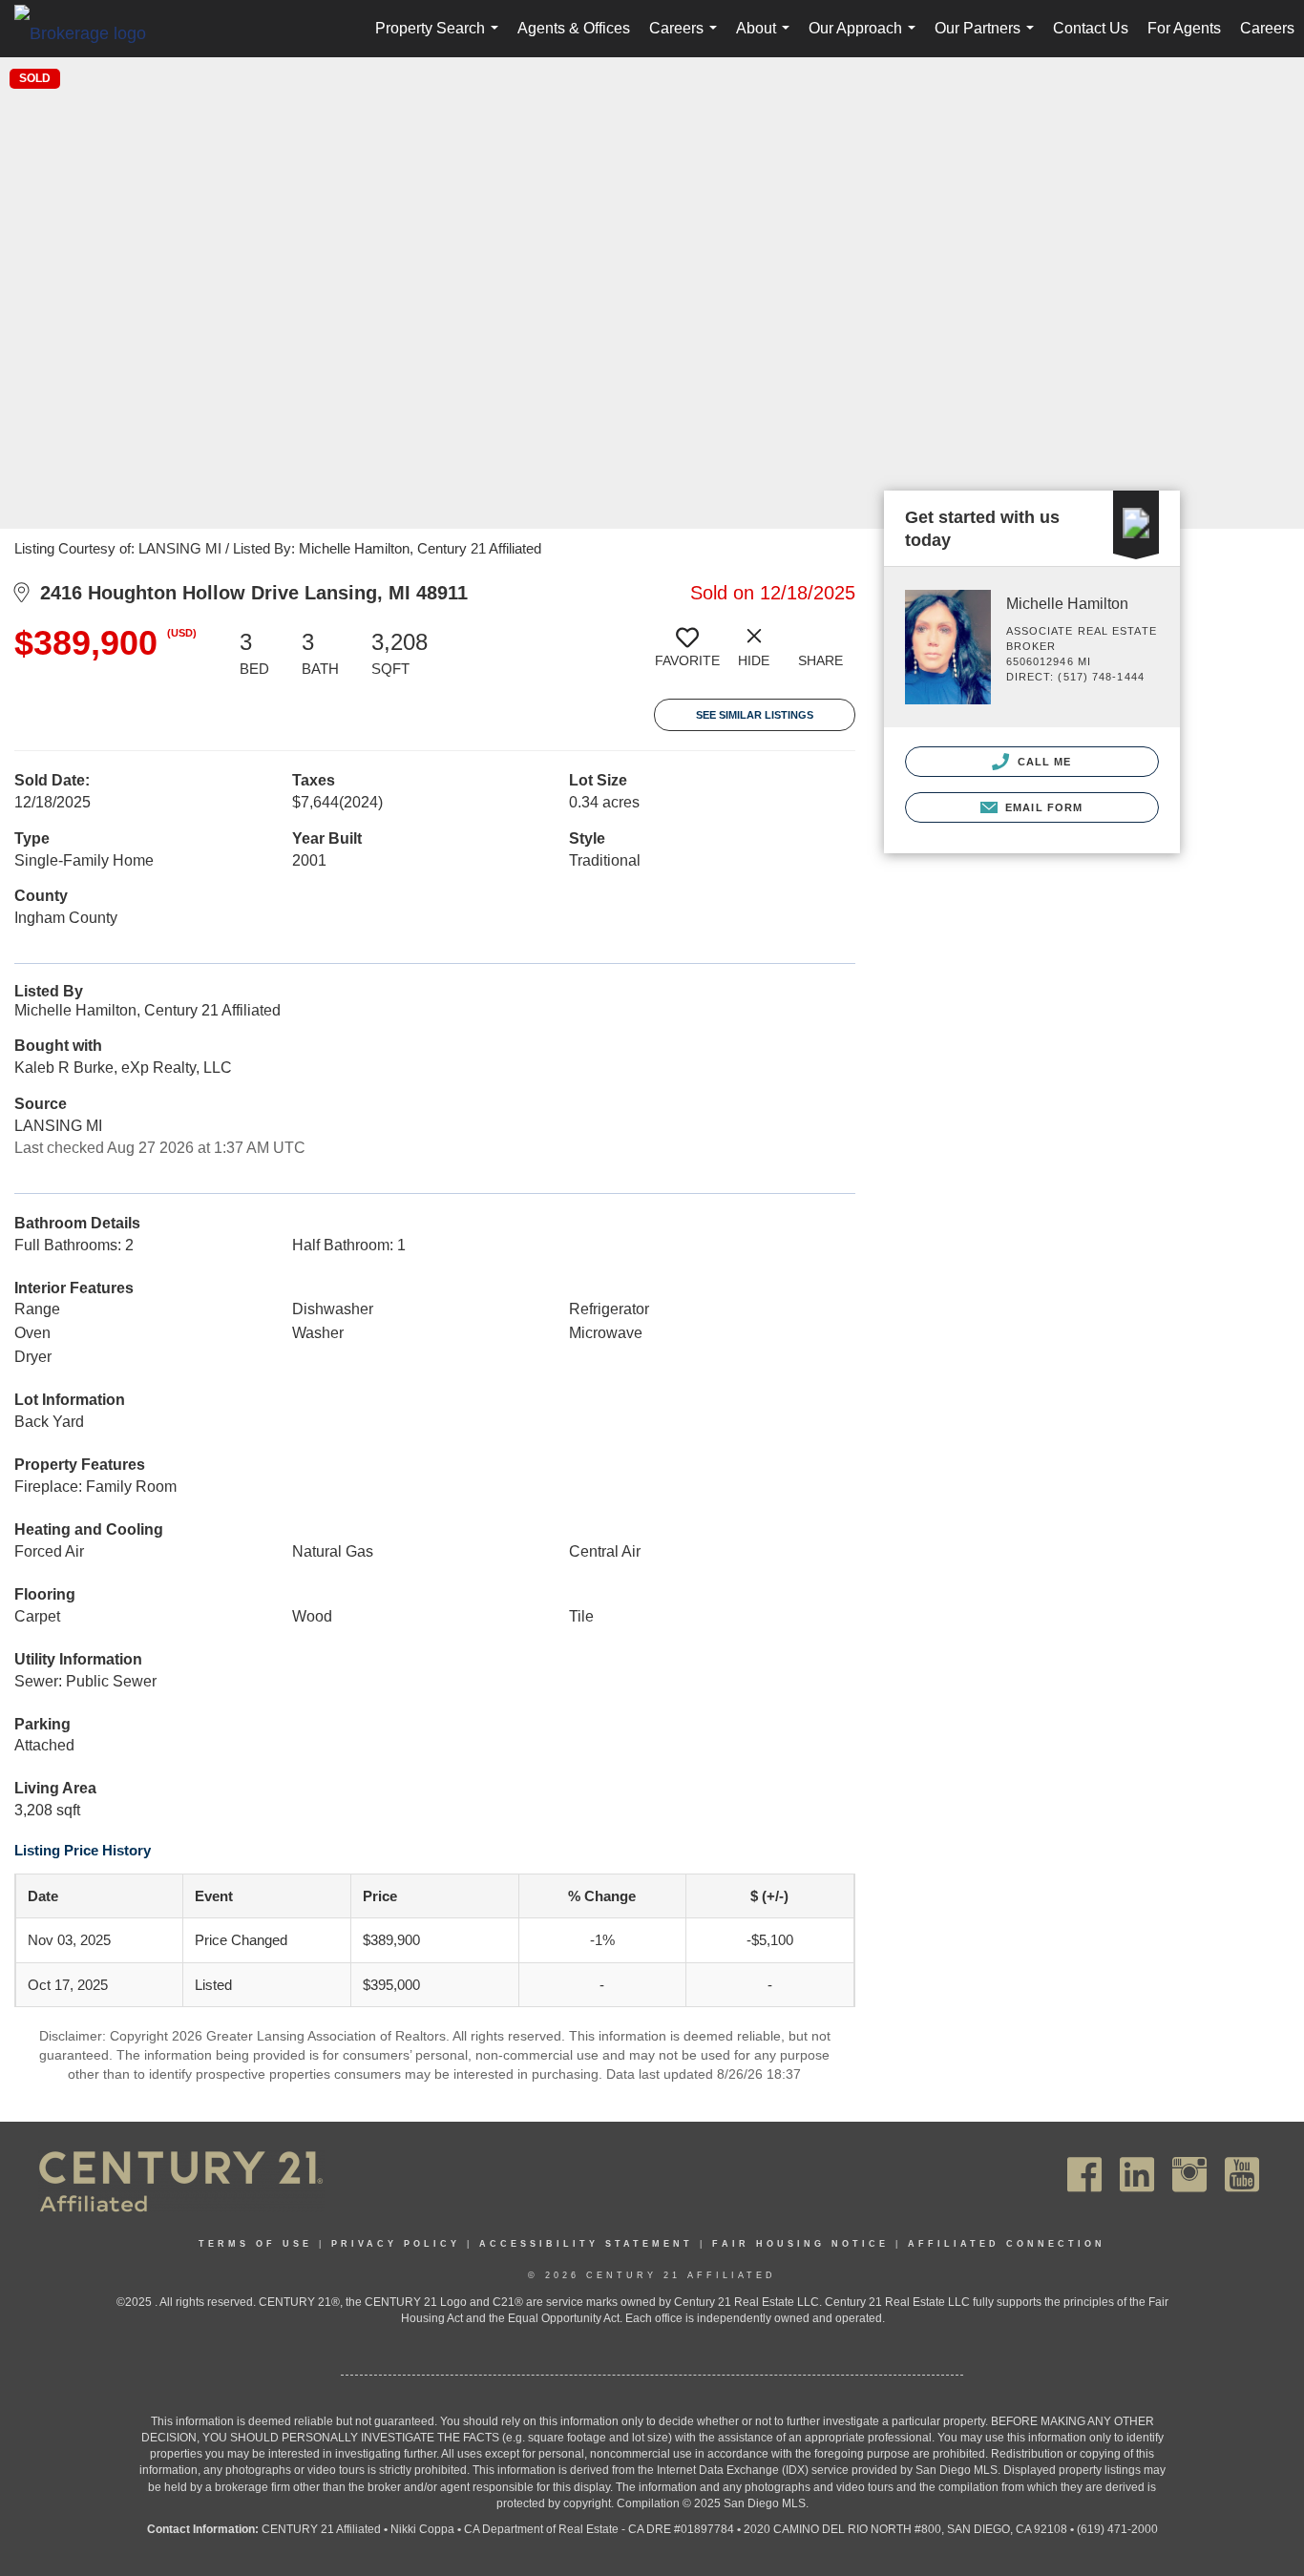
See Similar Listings (755, 715)
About (767, 39)
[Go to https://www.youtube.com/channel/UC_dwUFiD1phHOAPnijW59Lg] (1242, 2175)
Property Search (441, 39)
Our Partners (988, 39)
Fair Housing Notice (800, 2244)
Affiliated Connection (1007, 2244)
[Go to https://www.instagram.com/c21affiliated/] (1189, 2175)
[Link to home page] (90, 32)
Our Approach (866, 39)
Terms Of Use (255, 2244)
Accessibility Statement (586, 2244)
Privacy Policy (396, 2244)
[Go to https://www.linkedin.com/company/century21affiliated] (1137, 2175)
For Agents (1184, 28)
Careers (687, 39)
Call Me (1043, 762)
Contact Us (1091, 28)
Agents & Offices (574, 28)
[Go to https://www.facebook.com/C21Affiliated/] (1084, 2175)
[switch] (687, 655)
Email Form (1042, 807)
